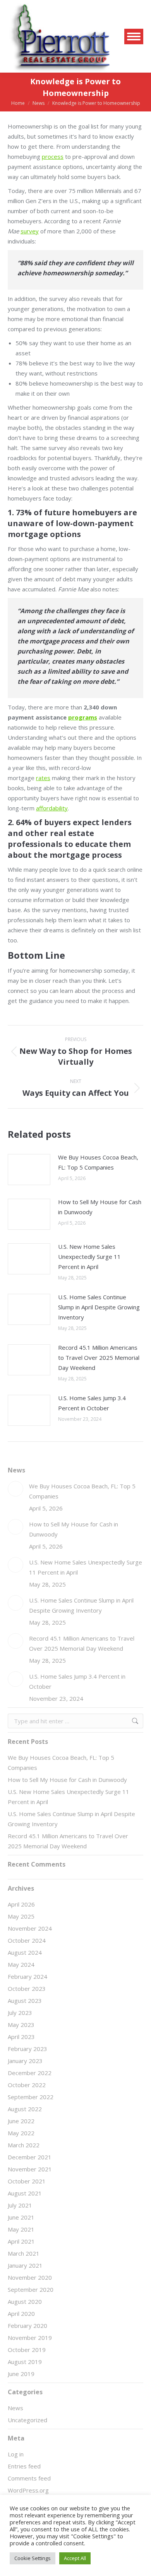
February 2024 (27, 1976)
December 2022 (30, 2073)
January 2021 (25, 2265)
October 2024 (27, 1940)
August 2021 (25, 2193)
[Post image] (29, 1170)
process (53, 156)
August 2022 (25, 2109)
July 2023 (20, 2013)
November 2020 (30, 2277)
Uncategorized (27, 2420)
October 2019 (27, 2350)
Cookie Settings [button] (33, 2558)
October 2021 (27, 2181)
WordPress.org (28, 2490)
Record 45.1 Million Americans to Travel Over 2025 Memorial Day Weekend (99, 1358)
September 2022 (31, 2097)
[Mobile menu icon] (134, 37)
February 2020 (27, 2326)
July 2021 (20, 2205)
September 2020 (31, 2289)
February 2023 (27, 2049)
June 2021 (21, 2217)
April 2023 (21, 2037)
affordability (52, 808)
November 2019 (30, 2338)
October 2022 (27, 2085)
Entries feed (24, 2466)
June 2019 (21, 2374)
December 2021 (30, 2157)
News (15, 2408)
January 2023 (25, 2061)
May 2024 (21, 1964)
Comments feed (29, 2478)
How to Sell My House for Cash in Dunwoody (100, 1207)
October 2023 (27, 1988)
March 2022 (24, 2145)
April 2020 (21, 2314)
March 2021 (24, 2253)
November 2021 (30, 2169)
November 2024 (30, 1928)
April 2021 (21, 2241)
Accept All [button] (75, 2558)
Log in (16, 2454)
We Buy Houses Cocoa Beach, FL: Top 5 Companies (98, 1162)
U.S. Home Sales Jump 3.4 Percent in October (92, 1403)
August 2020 (25, 2301)
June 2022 (21, 2121)
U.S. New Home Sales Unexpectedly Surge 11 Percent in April (89, 1257)
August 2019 (25, 2362)
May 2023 (21, 2025)
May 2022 (21, 2133)
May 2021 (21, 2229)
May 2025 (21, 1916)
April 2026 (21, 1904)
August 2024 (25, 1952)
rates (43, 778)
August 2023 (25, 2001)
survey (30, 231)
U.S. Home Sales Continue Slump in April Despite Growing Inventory (99, 1307)
